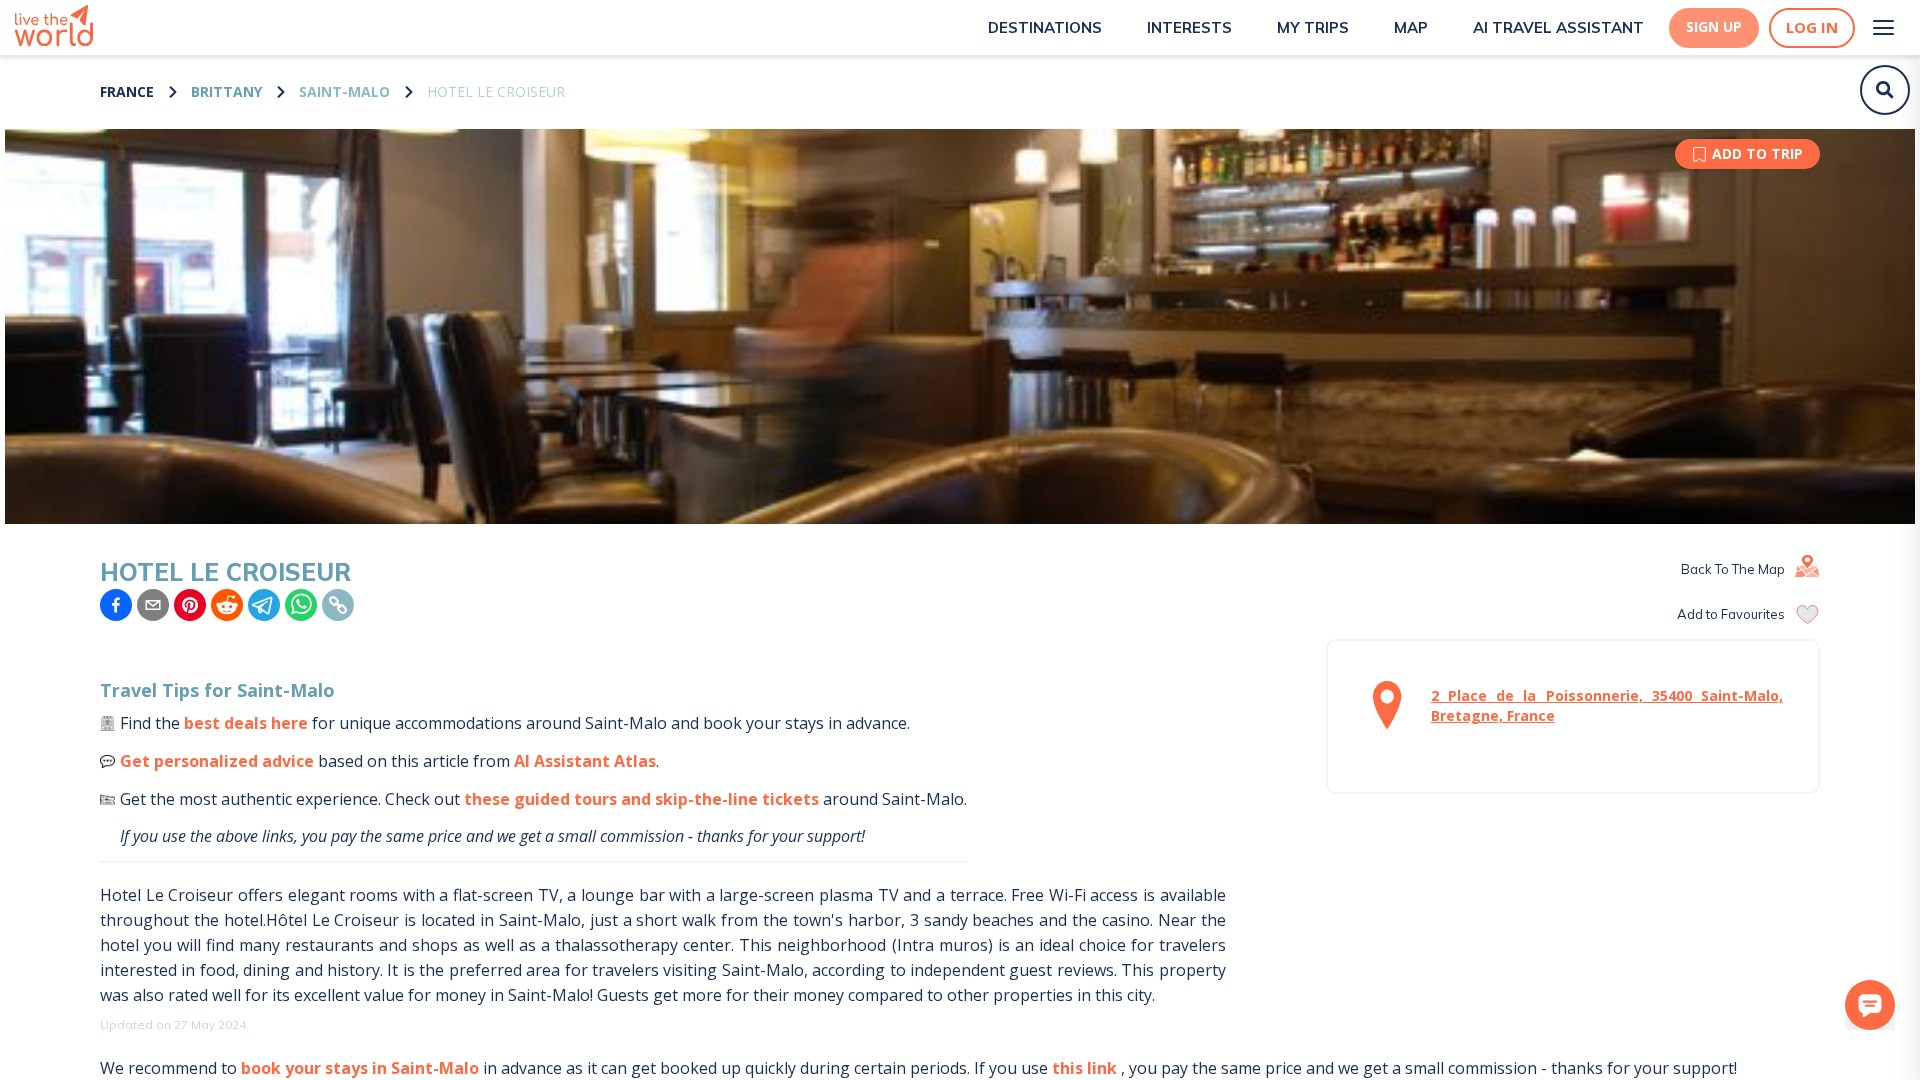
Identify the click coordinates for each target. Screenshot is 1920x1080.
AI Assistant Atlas (585, 761)
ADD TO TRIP (1757, 153)
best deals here (246, 723)
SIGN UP (1714, 27)
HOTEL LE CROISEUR (496, 91)
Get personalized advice (217, 761)
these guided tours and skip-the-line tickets (641, 799)
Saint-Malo (344, 91)
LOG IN (1812, 27)
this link (1084, 1068)
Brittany (226, 91)
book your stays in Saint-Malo (360, 1068)
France (127, 91)
